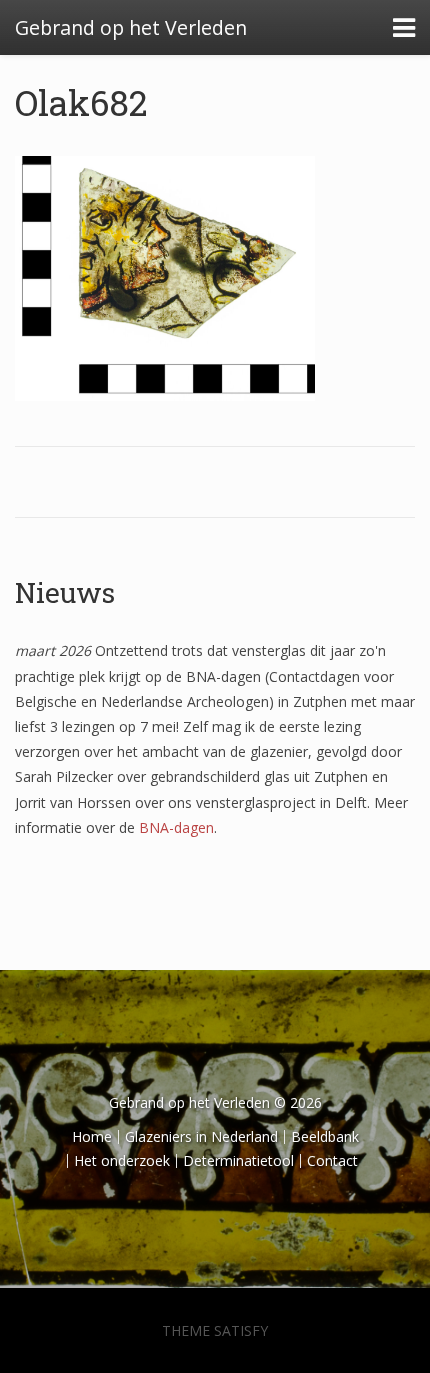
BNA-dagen (176, 827)
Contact (332, 1160)
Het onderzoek (122, 1160)
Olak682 (81, 102)
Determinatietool (238, 1160)
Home (92, 1136)
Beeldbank (325, 1136)
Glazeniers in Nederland (201, 1136)
